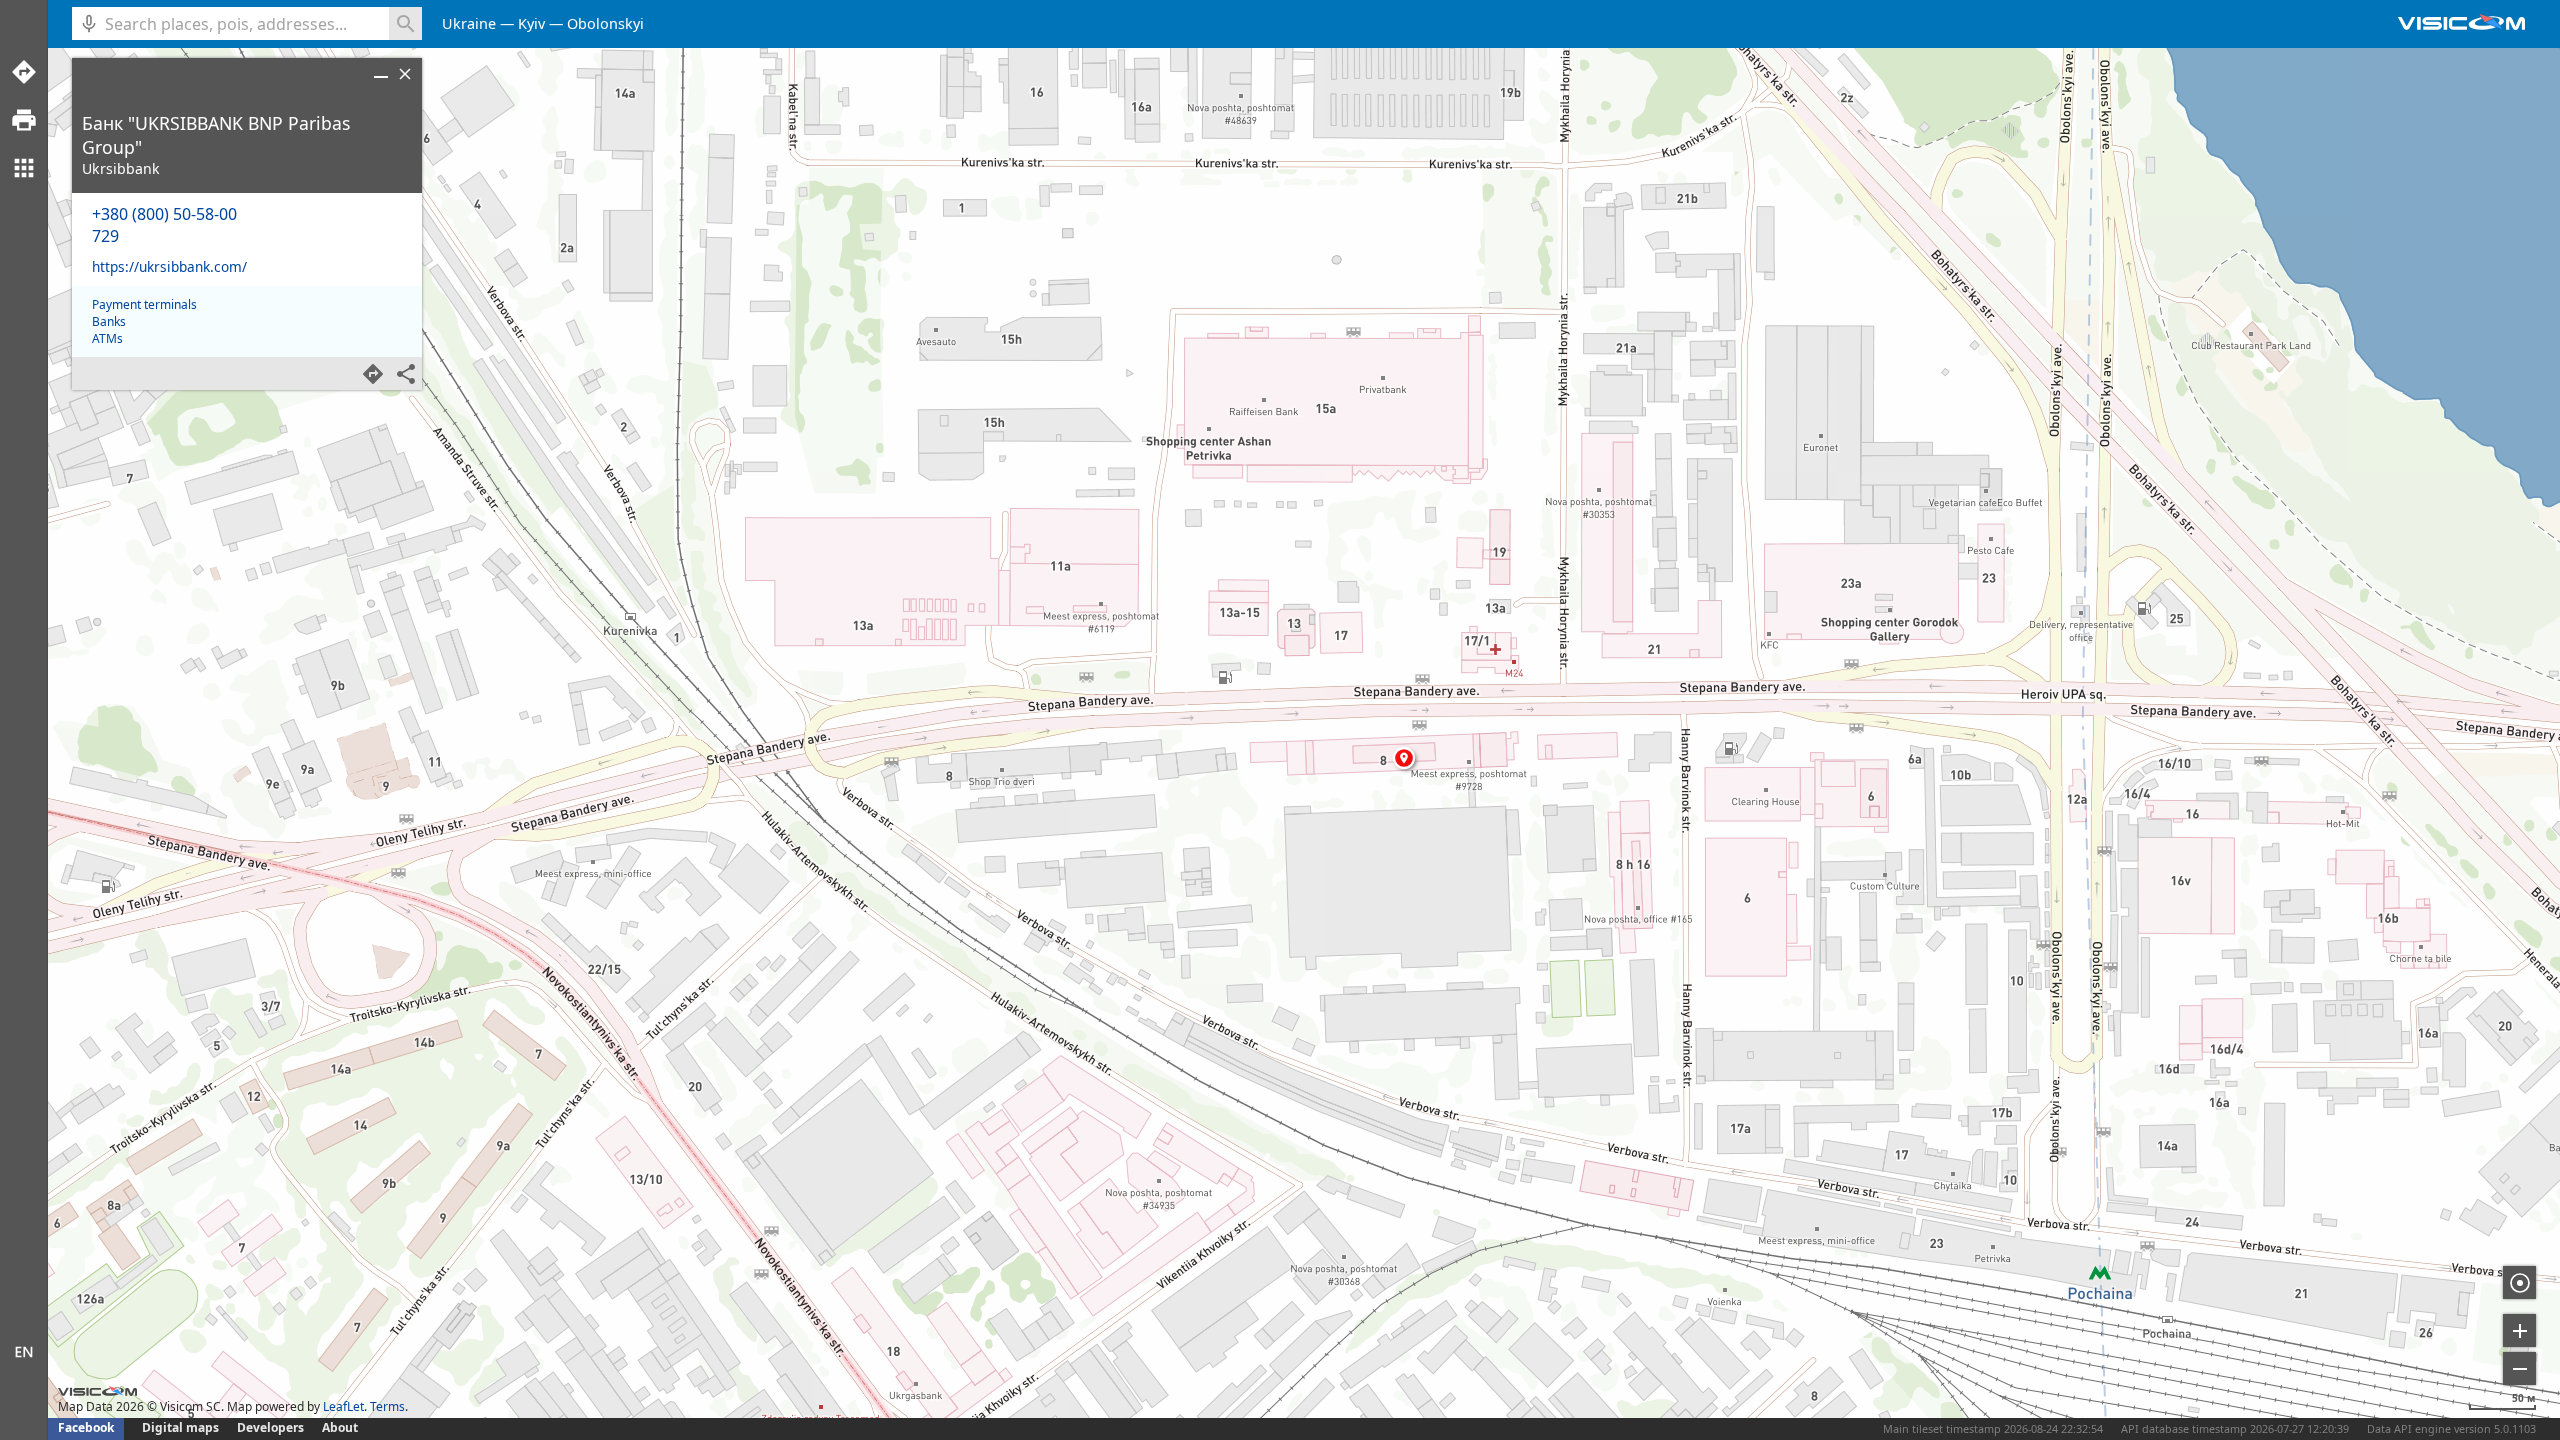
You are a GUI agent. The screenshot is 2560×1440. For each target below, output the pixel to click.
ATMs (107, 338)
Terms (387, 1406)
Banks (109, 321)
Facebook (86, 1427)
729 (105, 236)
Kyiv (531, 23)
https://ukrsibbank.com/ (169, 266)
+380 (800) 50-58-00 (164, 214)
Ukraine (469, 23)
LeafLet (343, 1406)
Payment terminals (144, 304)
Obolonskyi (605, 23)
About (340, 1427)
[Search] (405, 23)
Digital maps (182, 1427)
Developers (270, 1427)
